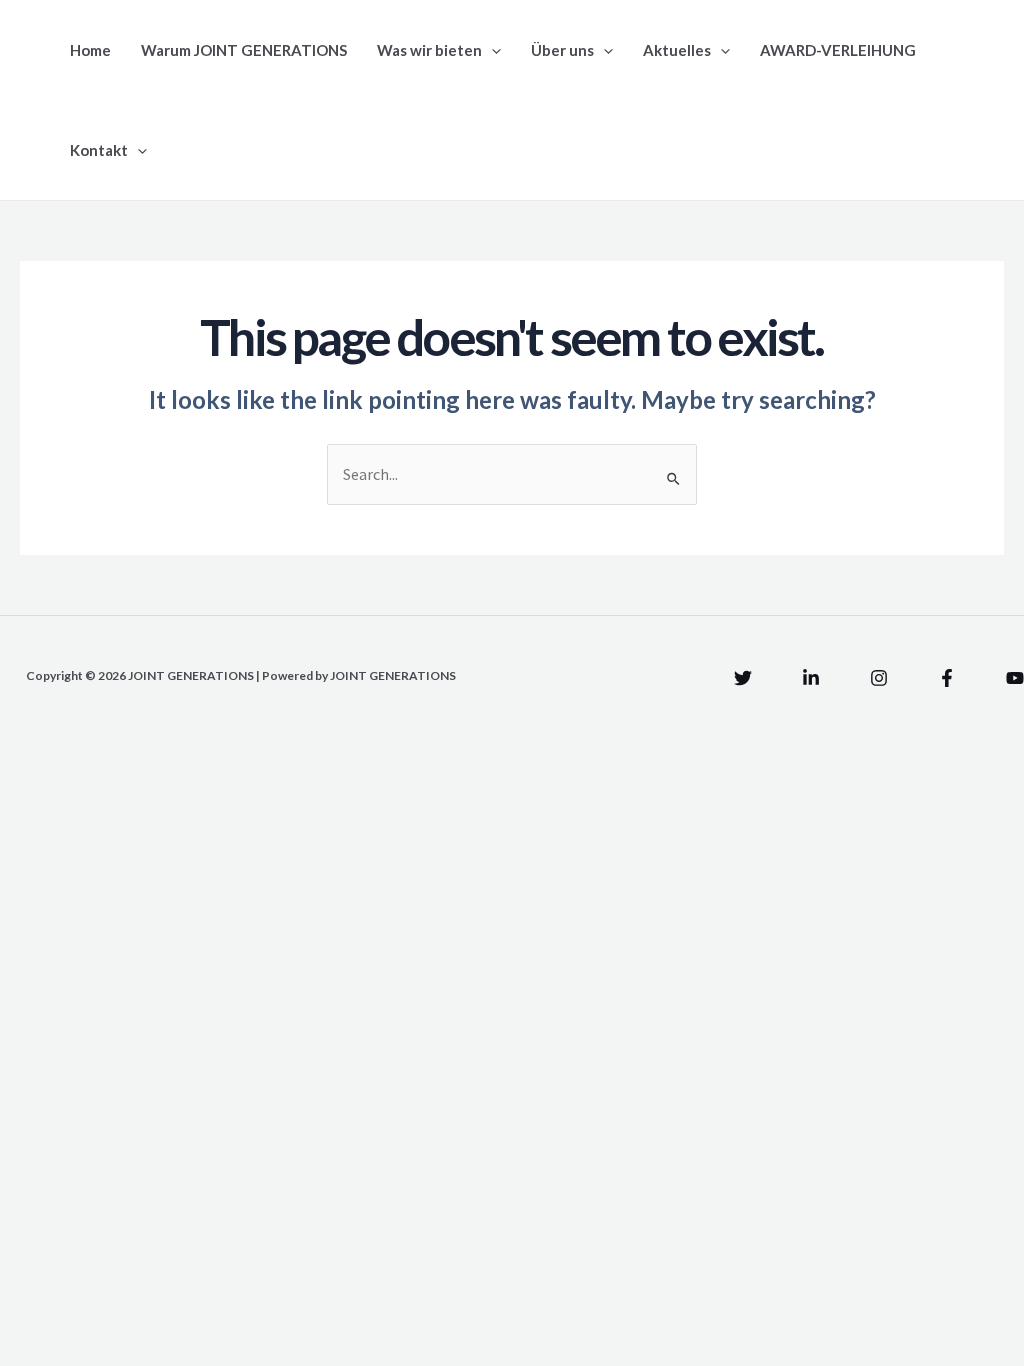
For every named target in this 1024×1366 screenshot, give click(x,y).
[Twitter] (743, 678)
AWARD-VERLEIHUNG (838, 50)
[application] (491, 50)
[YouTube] (1015, 678)
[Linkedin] (811, 678)
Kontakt (99, 150)
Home (90, 50)
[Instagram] (879, 678)
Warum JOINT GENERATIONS (244, 50)
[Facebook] (947, 678)
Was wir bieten (429, 50)
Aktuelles (677, 50)
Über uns (562, 50)
